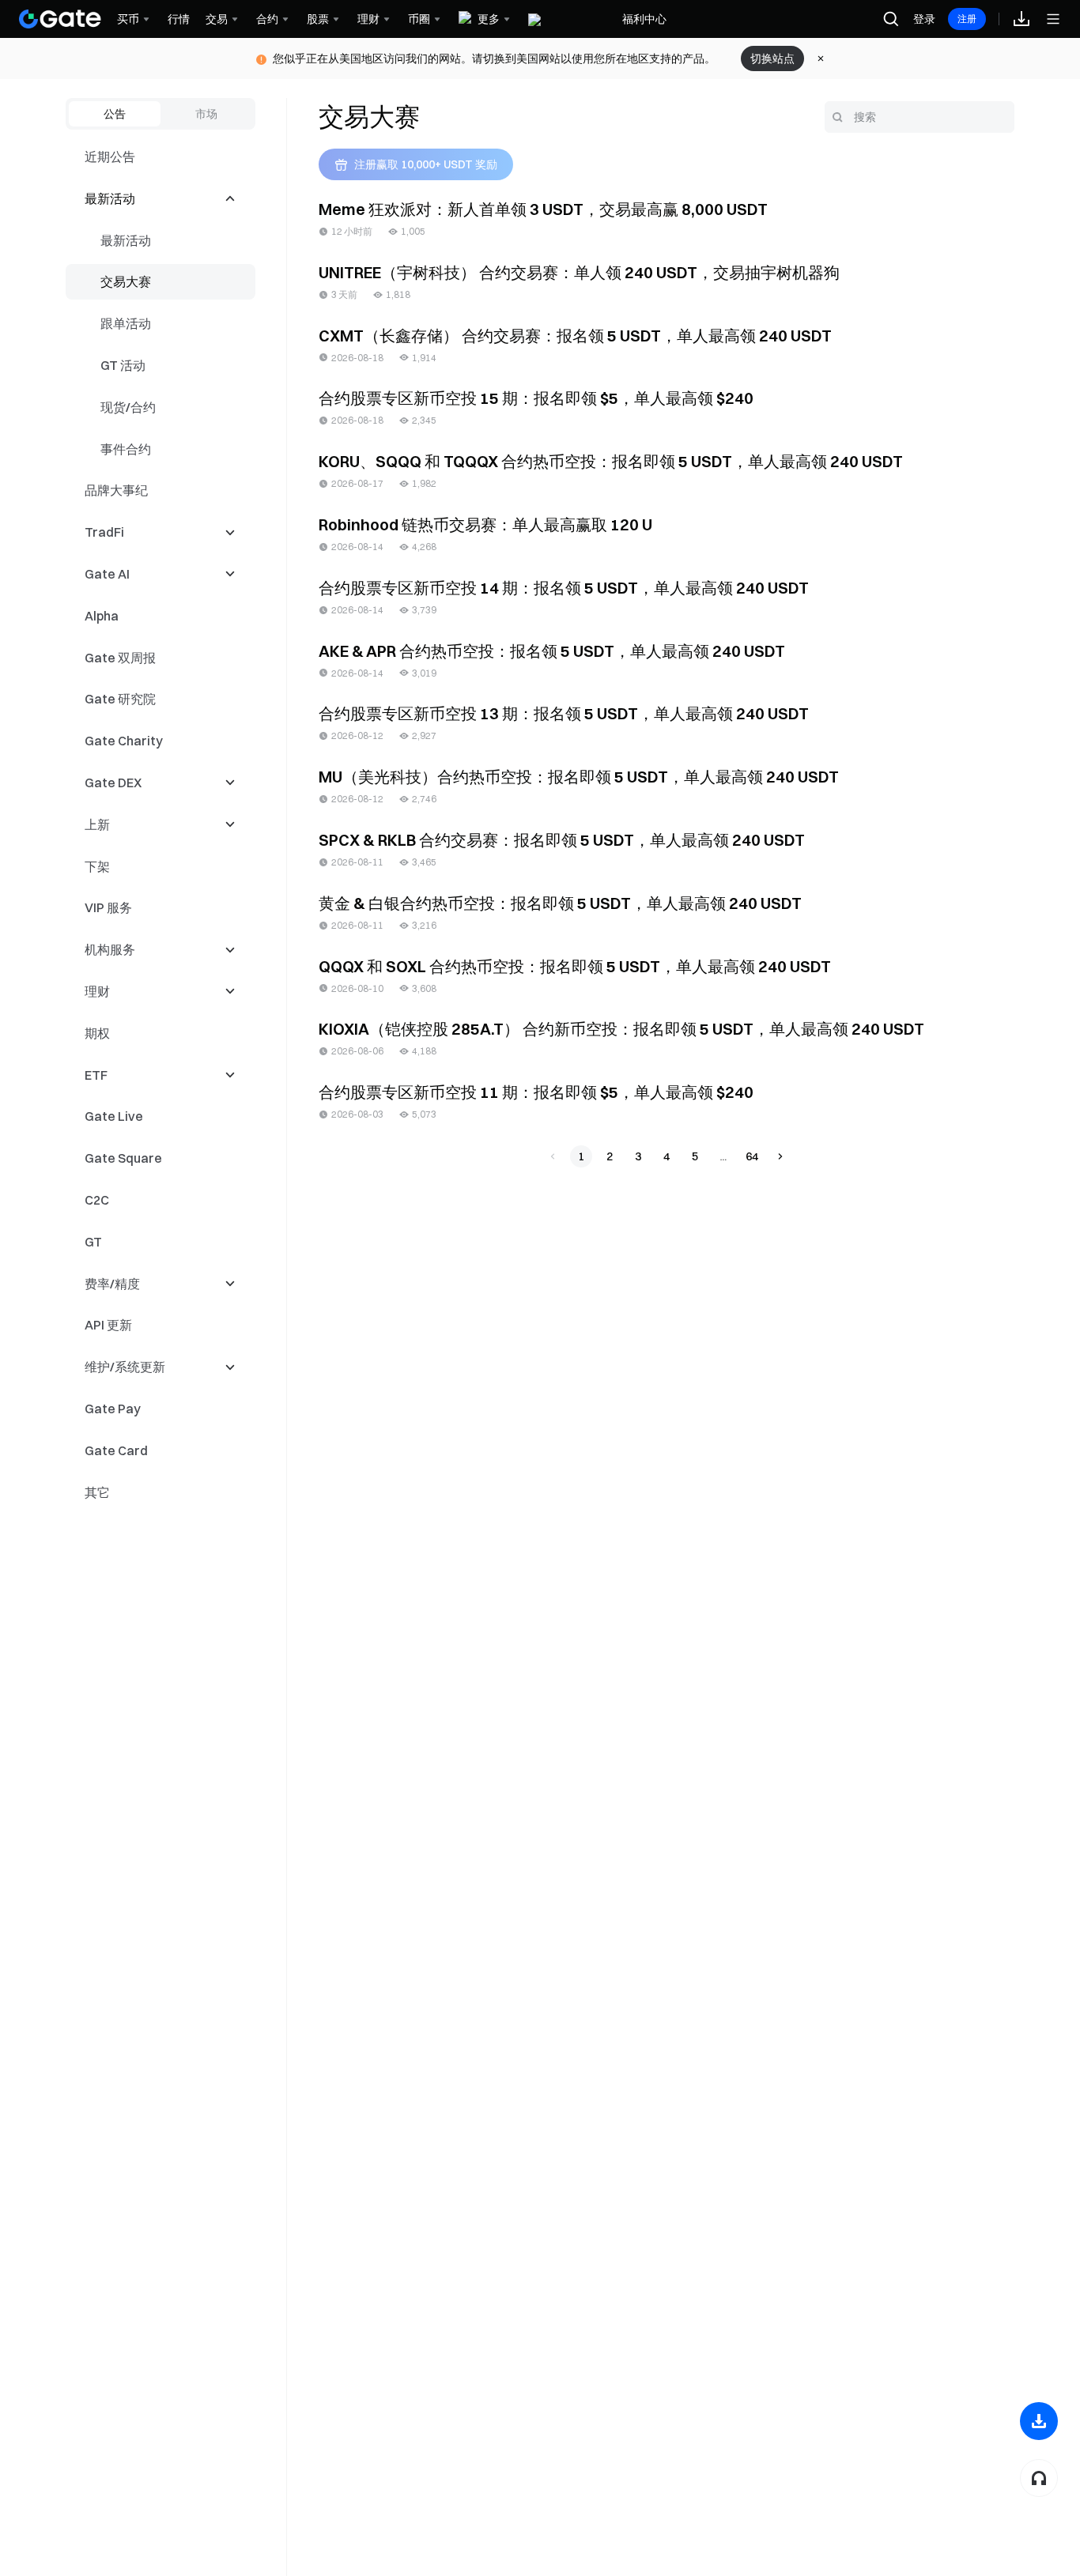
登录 (924, 19)
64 (752, 1156)
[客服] (1039, 2478)
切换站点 (772, 58)
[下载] (1039, 2421)
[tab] (115, 114)
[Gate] (60, 19)
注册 (967, 19)
